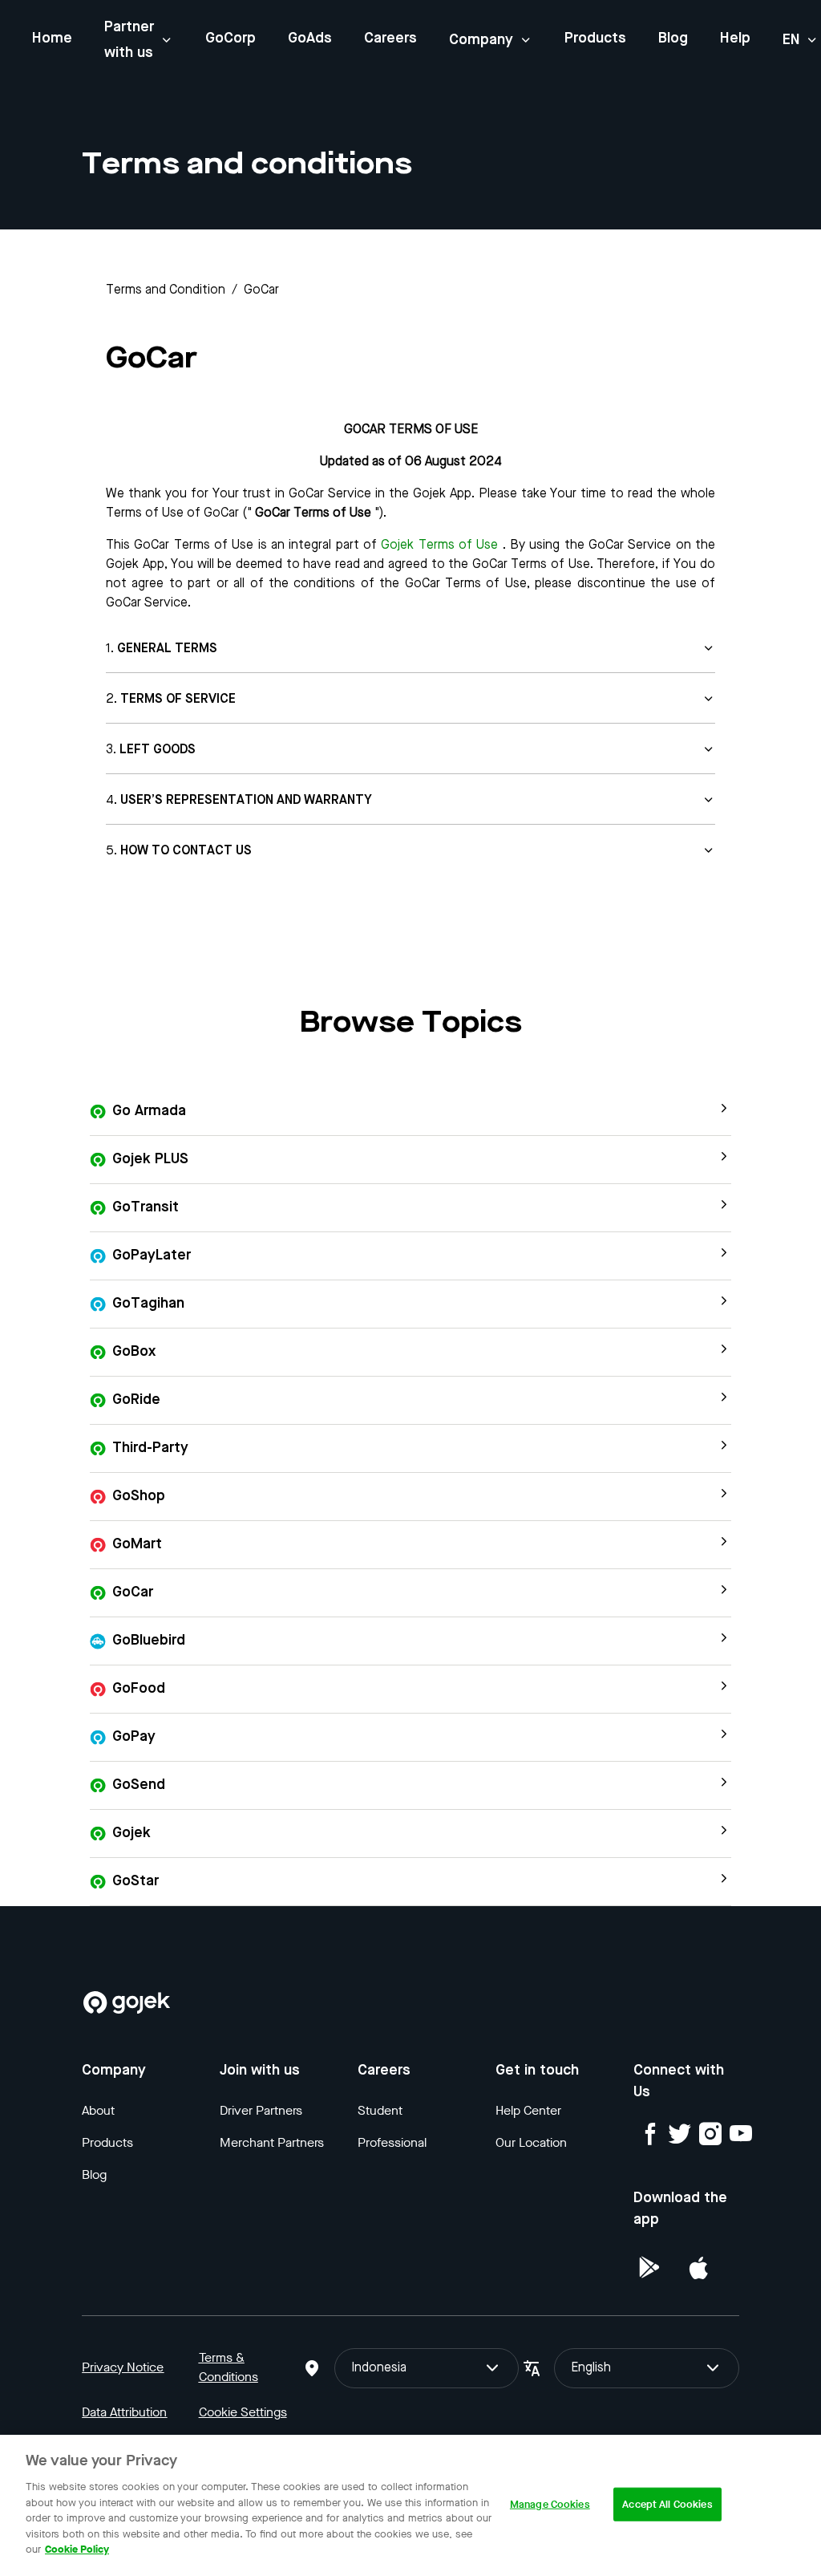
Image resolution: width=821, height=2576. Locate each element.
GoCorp (231, 39)
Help (735, 39)
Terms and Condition (166, 290)
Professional (392, 2142)
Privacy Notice (123, 2367)
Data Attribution (124, 2412)
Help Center (528, 2110)
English (591, 2368)
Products (595, 39)
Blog (673, 39)
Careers (390, 39)
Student (380, 2110)
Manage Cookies (550, 2504)
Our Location (531, 2142)
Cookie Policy (77, 2549)
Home (52, 39)
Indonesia (379, 2368)
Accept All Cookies (667, 2504)
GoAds (310, 39)
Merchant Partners (272, 2142)
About (98, 2110)
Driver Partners (261, 2110)
